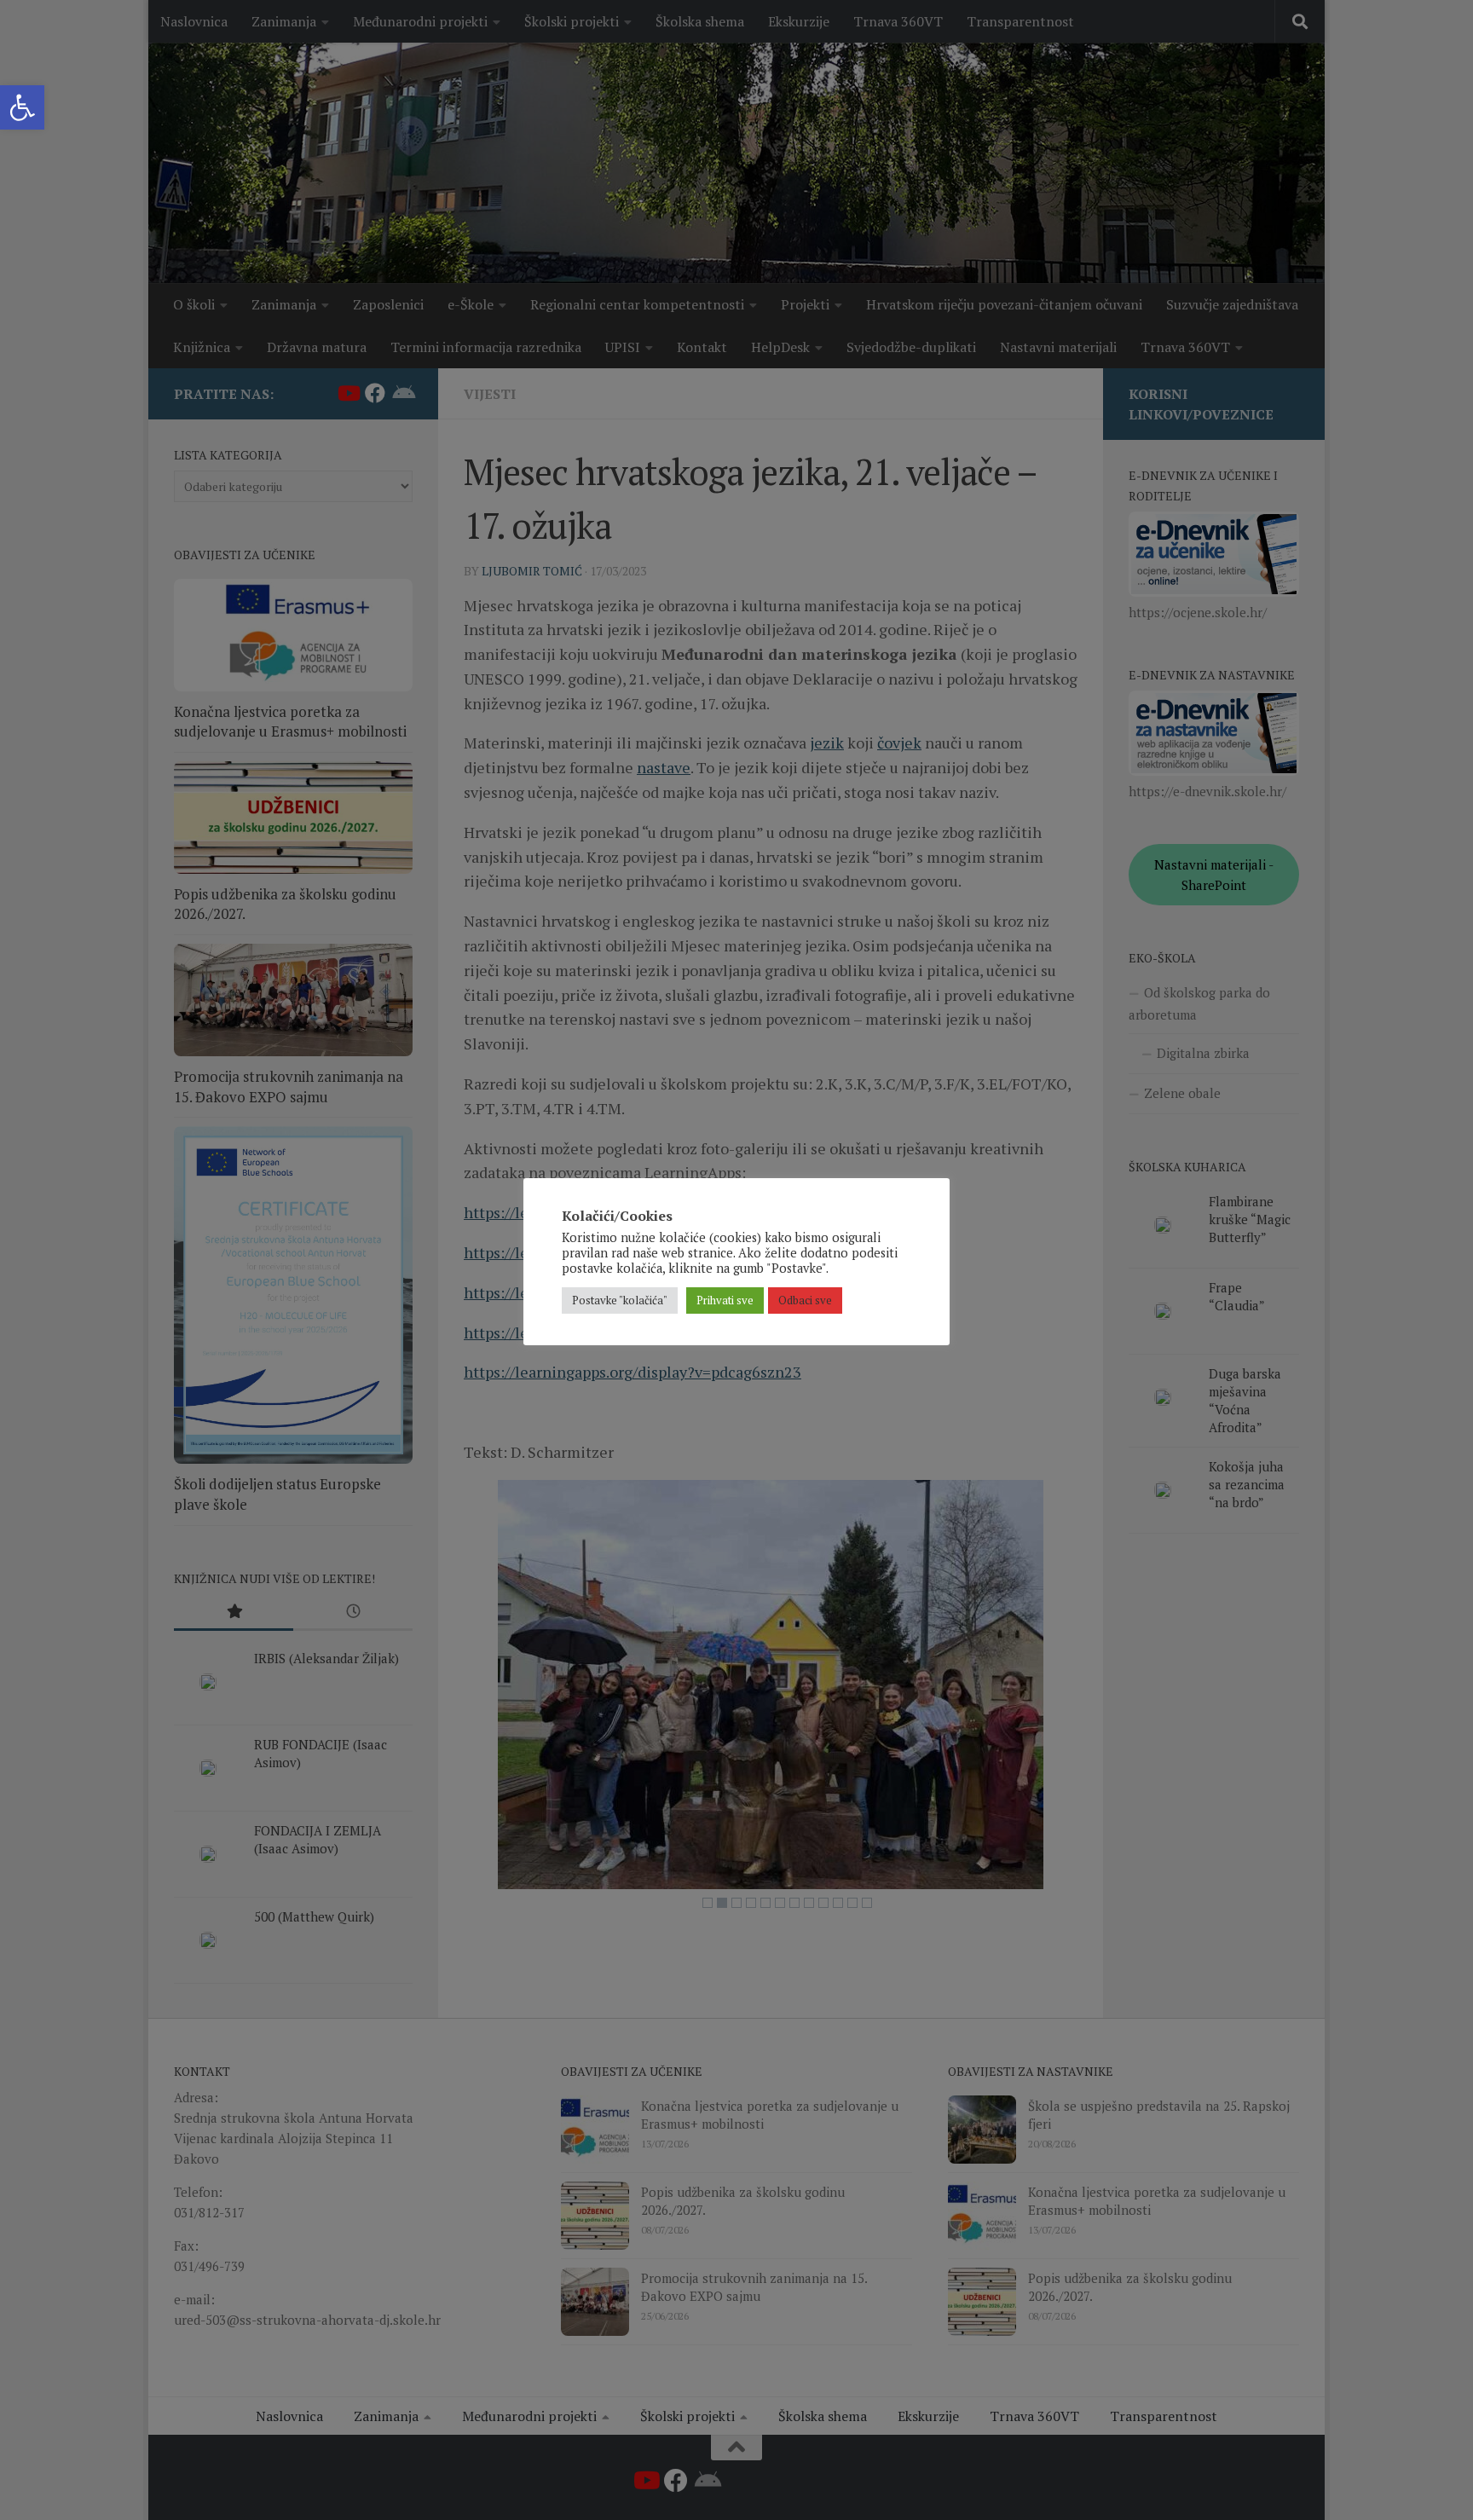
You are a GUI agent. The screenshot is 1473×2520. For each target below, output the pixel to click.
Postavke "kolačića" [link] (620, 1300)
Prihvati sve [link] (725, 1300)
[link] (22, 107)
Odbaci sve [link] (805, 1300)
